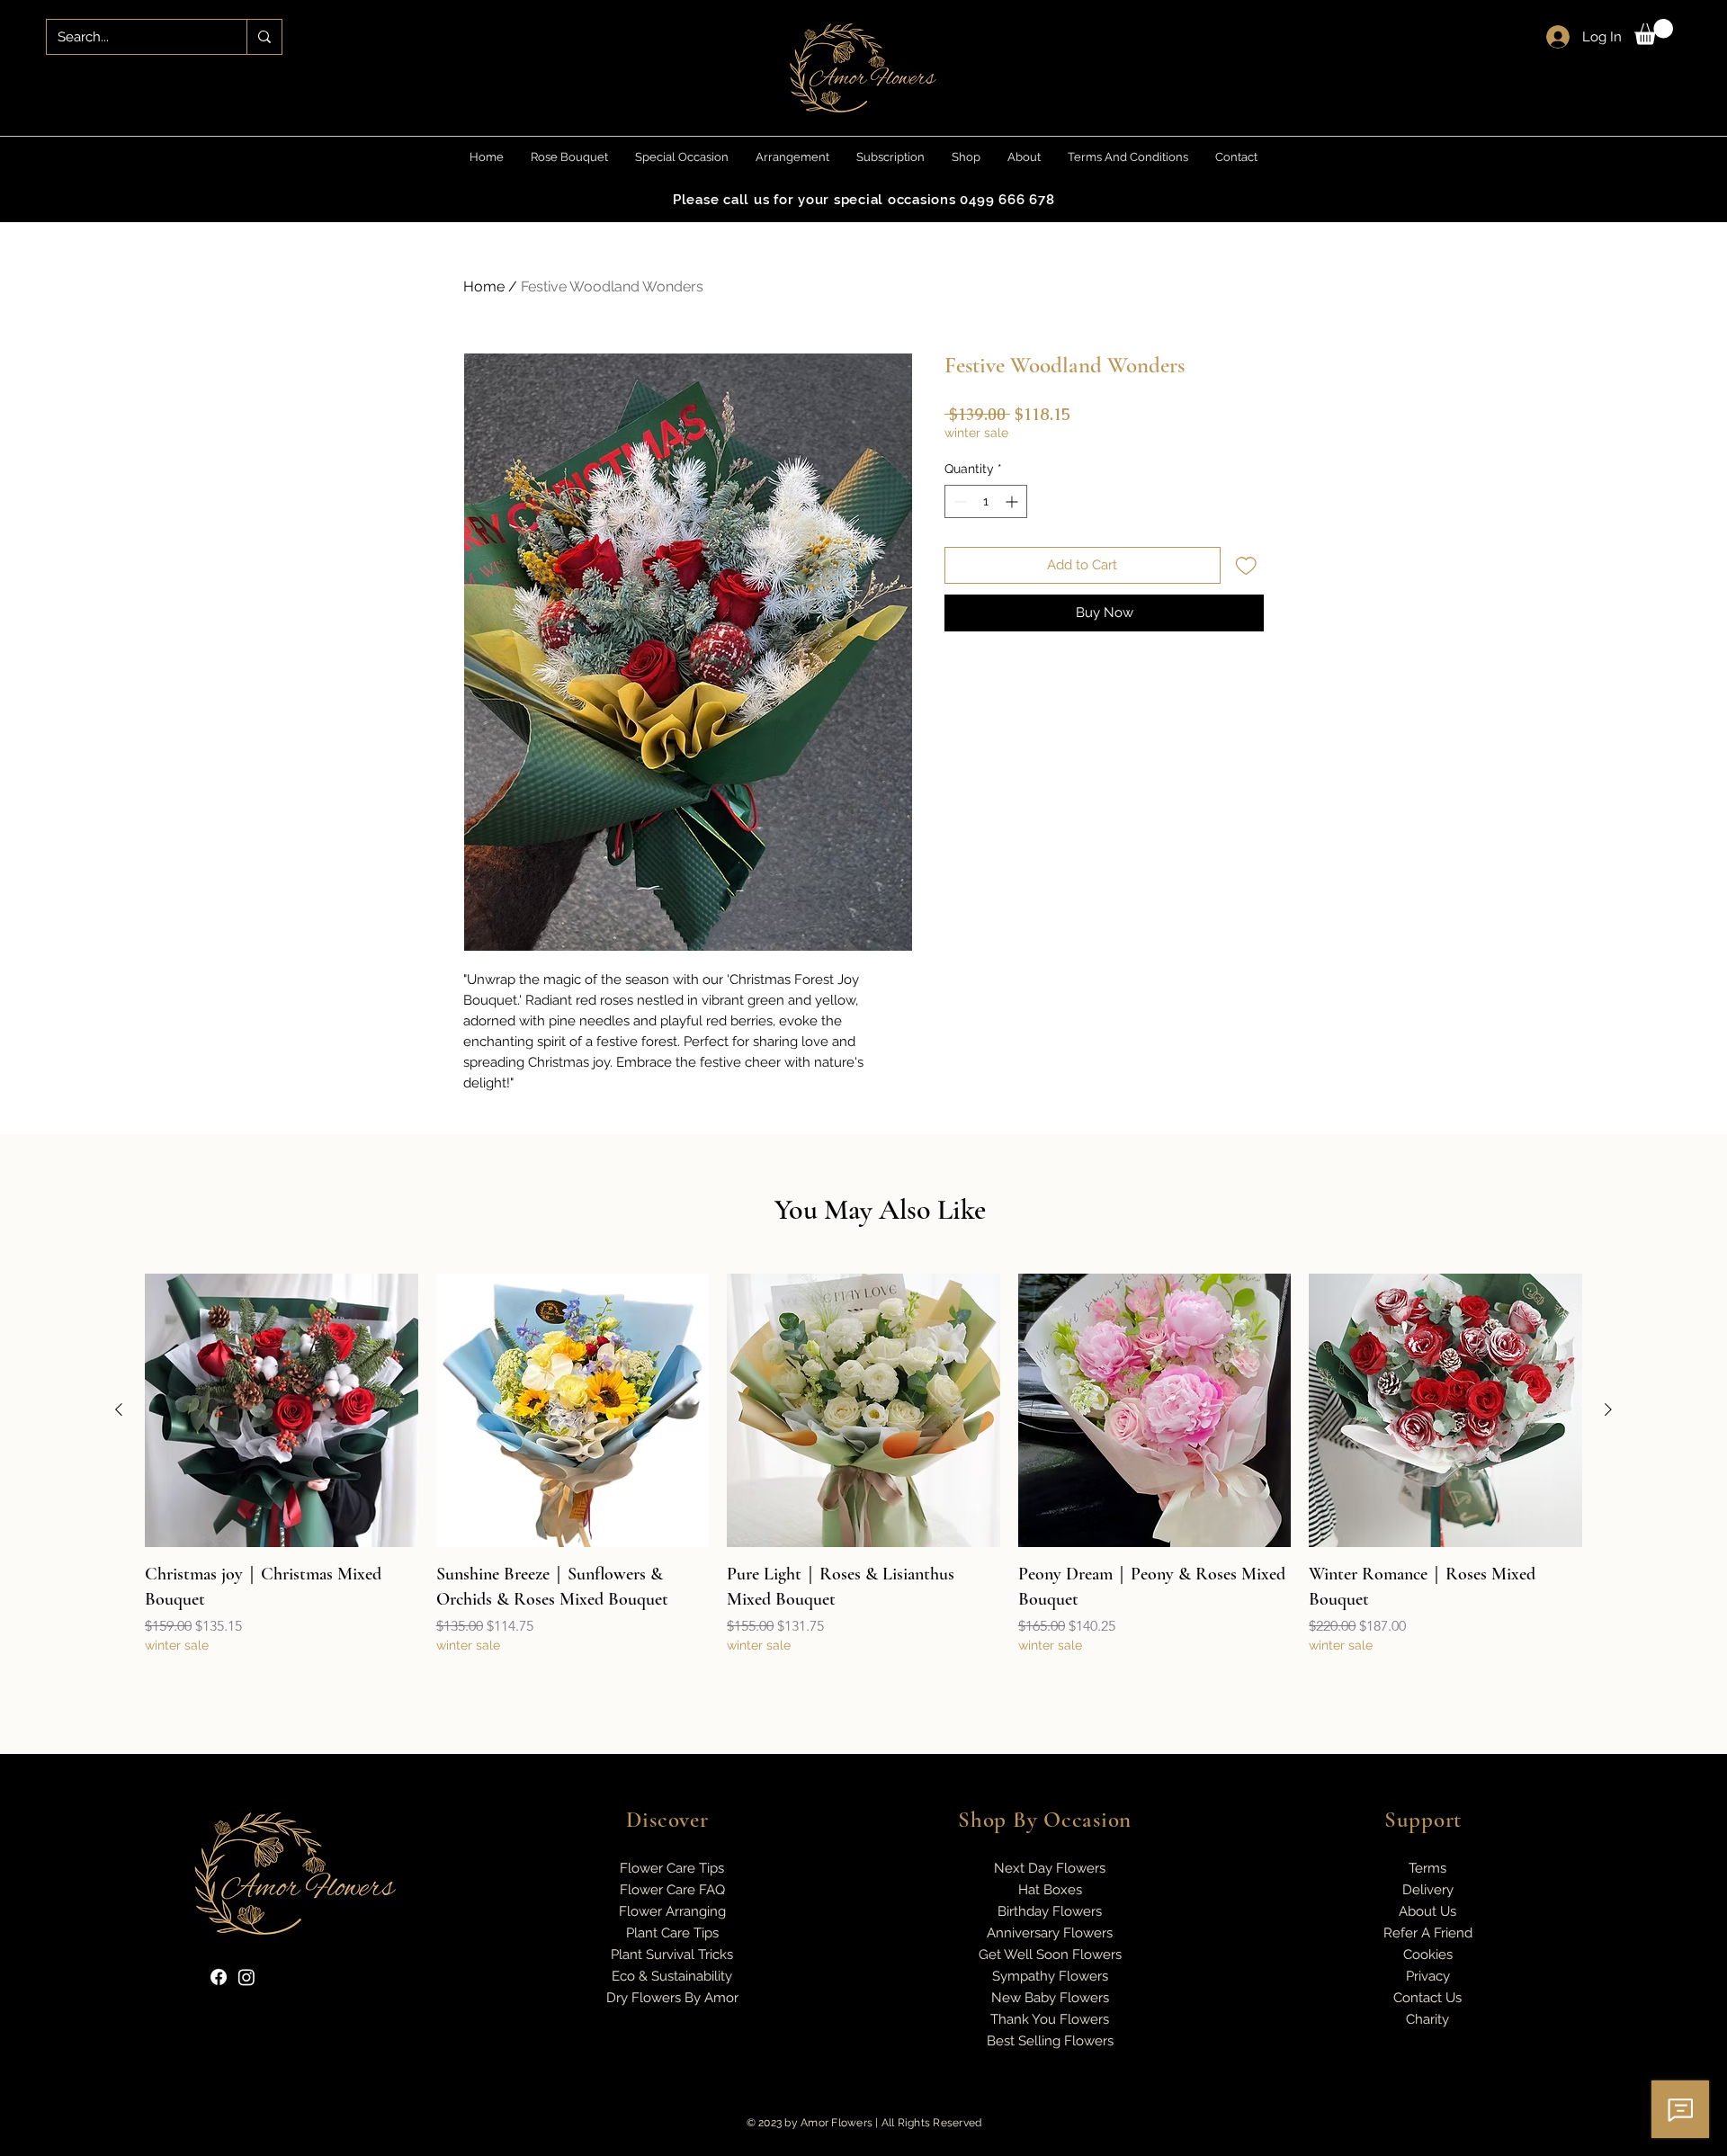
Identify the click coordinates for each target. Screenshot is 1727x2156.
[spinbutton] (986, 501)
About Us (1427, 1911)
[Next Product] (1608, 1409)
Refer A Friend (1428, 1933)
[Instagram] (246, 1977)
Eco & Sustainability (672, 1976)
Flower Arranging (672, 1911)
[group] (863, 1476)
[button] (1654, 32)
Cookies (1428, 1955)
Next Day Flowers (1050, 1868)
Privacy (1428, 1976)
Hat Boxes (1050, 1890)
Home (484, 286)
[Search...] (264, 37)
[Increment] (1013, 501)
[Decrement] (958, 501)
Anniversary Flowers (1050, 1933)
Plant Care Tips (672, 1933)
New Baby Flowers (1050, 1998)
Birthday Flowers (1050, 1911)
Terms (1427, 1868)
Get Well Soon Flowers (1050, 1955)
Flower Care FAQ (672, 1890)
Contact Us (1427, 1998)
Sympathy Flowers (1050, 1976)
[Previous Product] (119, 1409)
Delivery (1428, 1890)
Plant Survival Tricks (672, 1955)
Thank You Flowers (1050, 2019)
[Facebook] (219, 1977)
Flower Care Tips (672, 1868)
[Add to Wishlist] (1246, 565)
